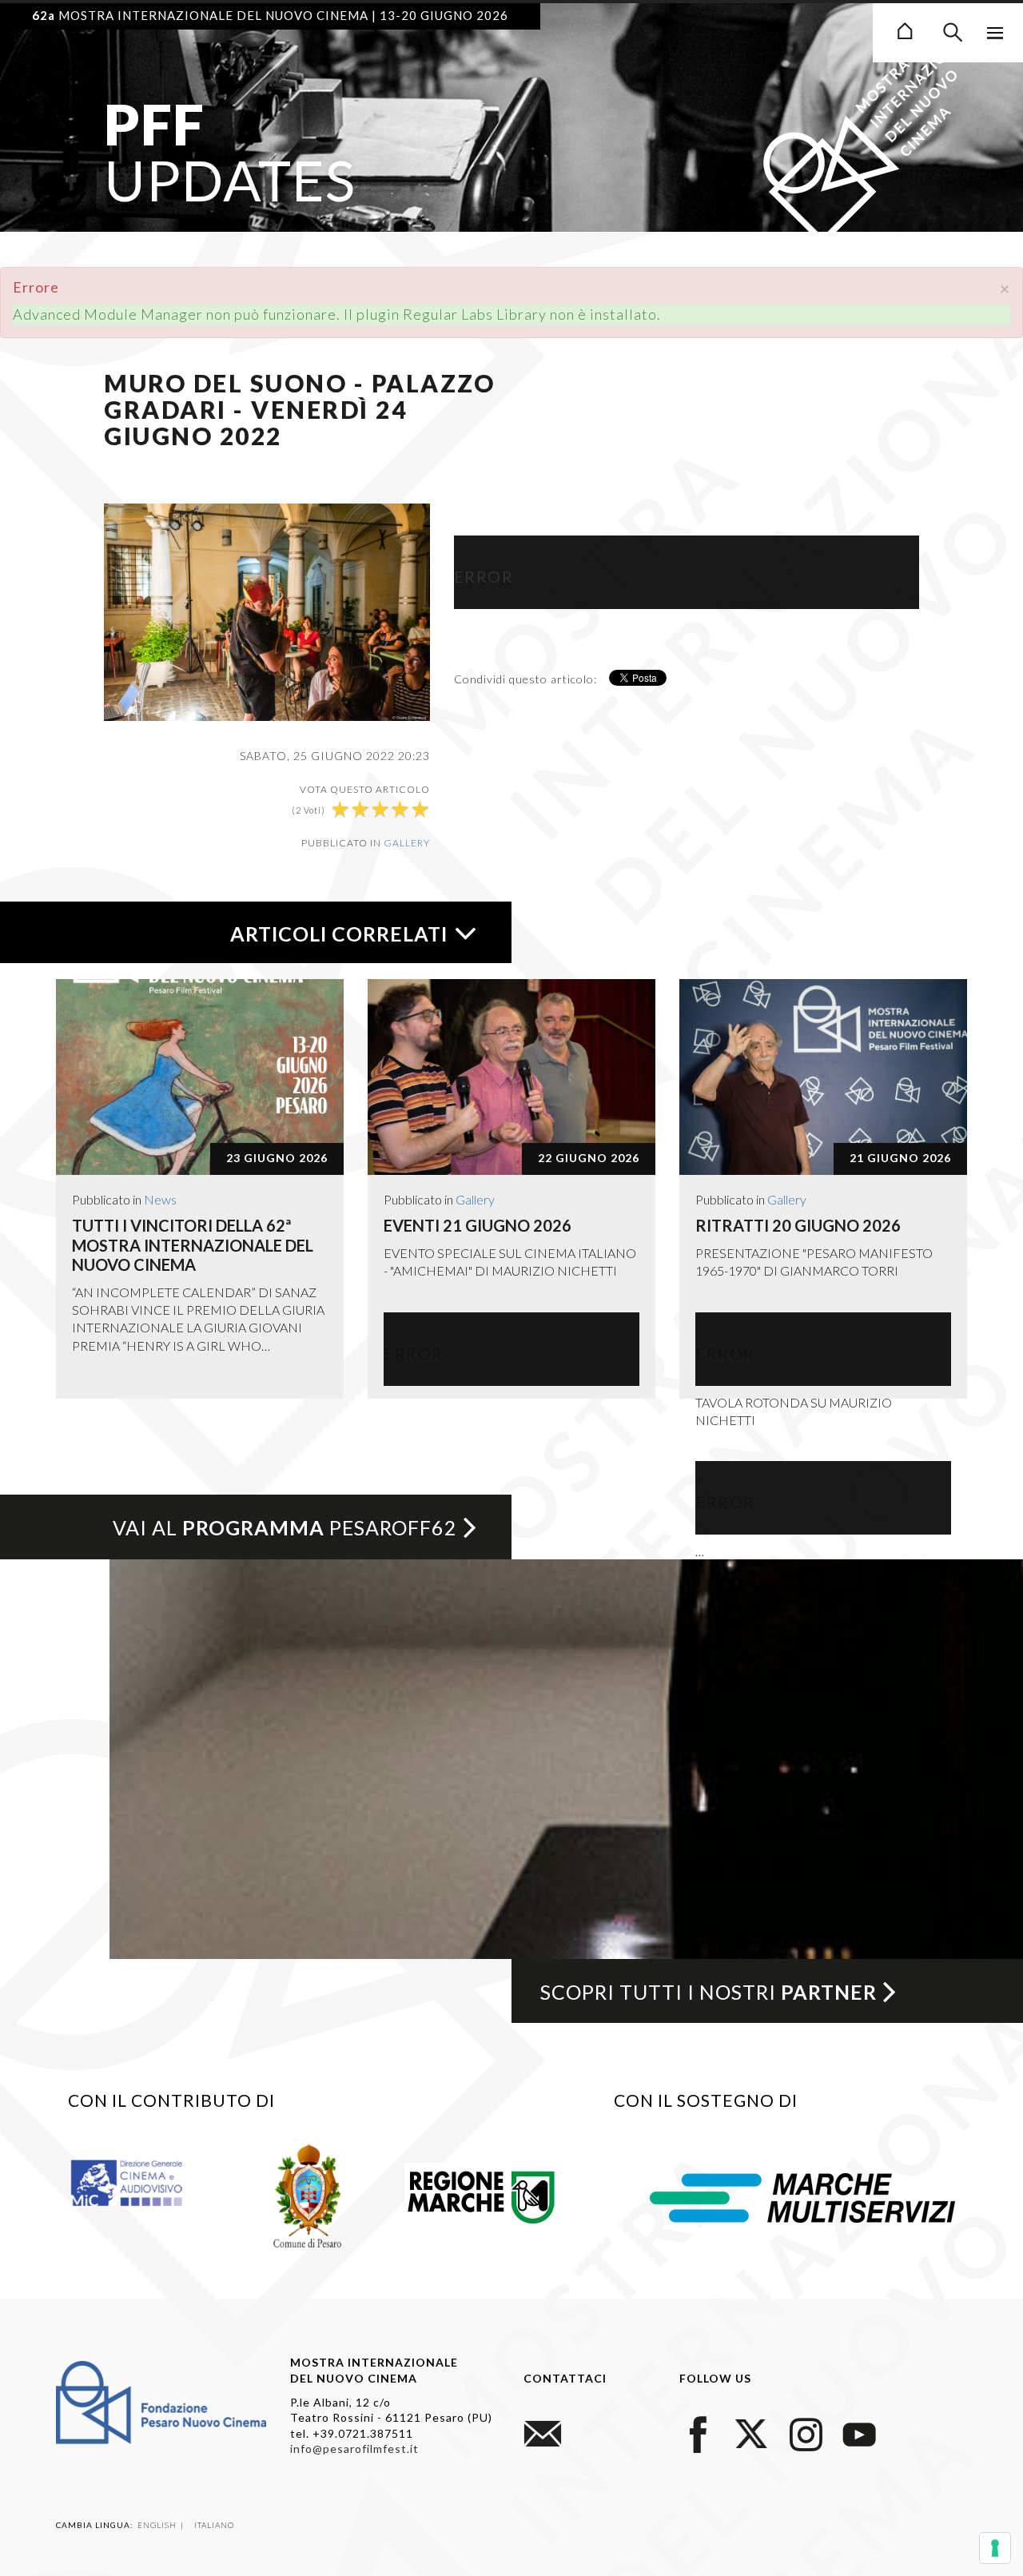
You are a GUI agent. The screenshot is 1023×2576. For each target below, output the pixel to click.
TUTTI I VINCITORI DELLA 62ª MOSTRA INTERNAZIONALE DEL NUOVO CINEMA (193, 1245)
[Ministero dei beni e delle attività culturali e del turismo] (140, 2182)
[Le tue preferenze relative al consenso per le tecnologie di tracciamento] (995, 2548)
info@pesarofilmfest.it (354, 2449)
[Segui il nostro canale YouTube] (859, 2433)
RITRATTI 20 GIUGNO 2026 (798, 1225)
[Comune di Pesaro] (308, 2194)
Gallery (407, 843)
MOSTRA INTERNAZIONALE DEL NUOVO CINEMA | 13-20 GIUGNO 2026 (270, 15)
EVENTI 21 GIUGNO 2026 (478, 1225)
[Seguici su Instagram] (806, 2433)
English (158, 2525)
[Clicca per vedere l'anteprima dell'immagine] (267, 610)
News (160, 1199)
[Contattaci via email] (543, 2433)
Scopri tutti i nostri (709, 1992)
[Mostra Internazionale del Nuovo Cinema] (905, 29)
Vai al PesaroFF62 (285, 1527)
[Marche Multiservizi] (802, 2196)
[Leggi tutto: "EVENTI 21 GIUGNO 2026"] (511, 1077)
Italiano (214, 2525)
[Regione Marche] (482, 2194)
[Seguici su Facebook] (699, 2433)
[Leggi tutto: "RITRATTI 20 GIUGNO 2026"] (823, 1077)
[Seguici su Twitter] (752, 2433)
